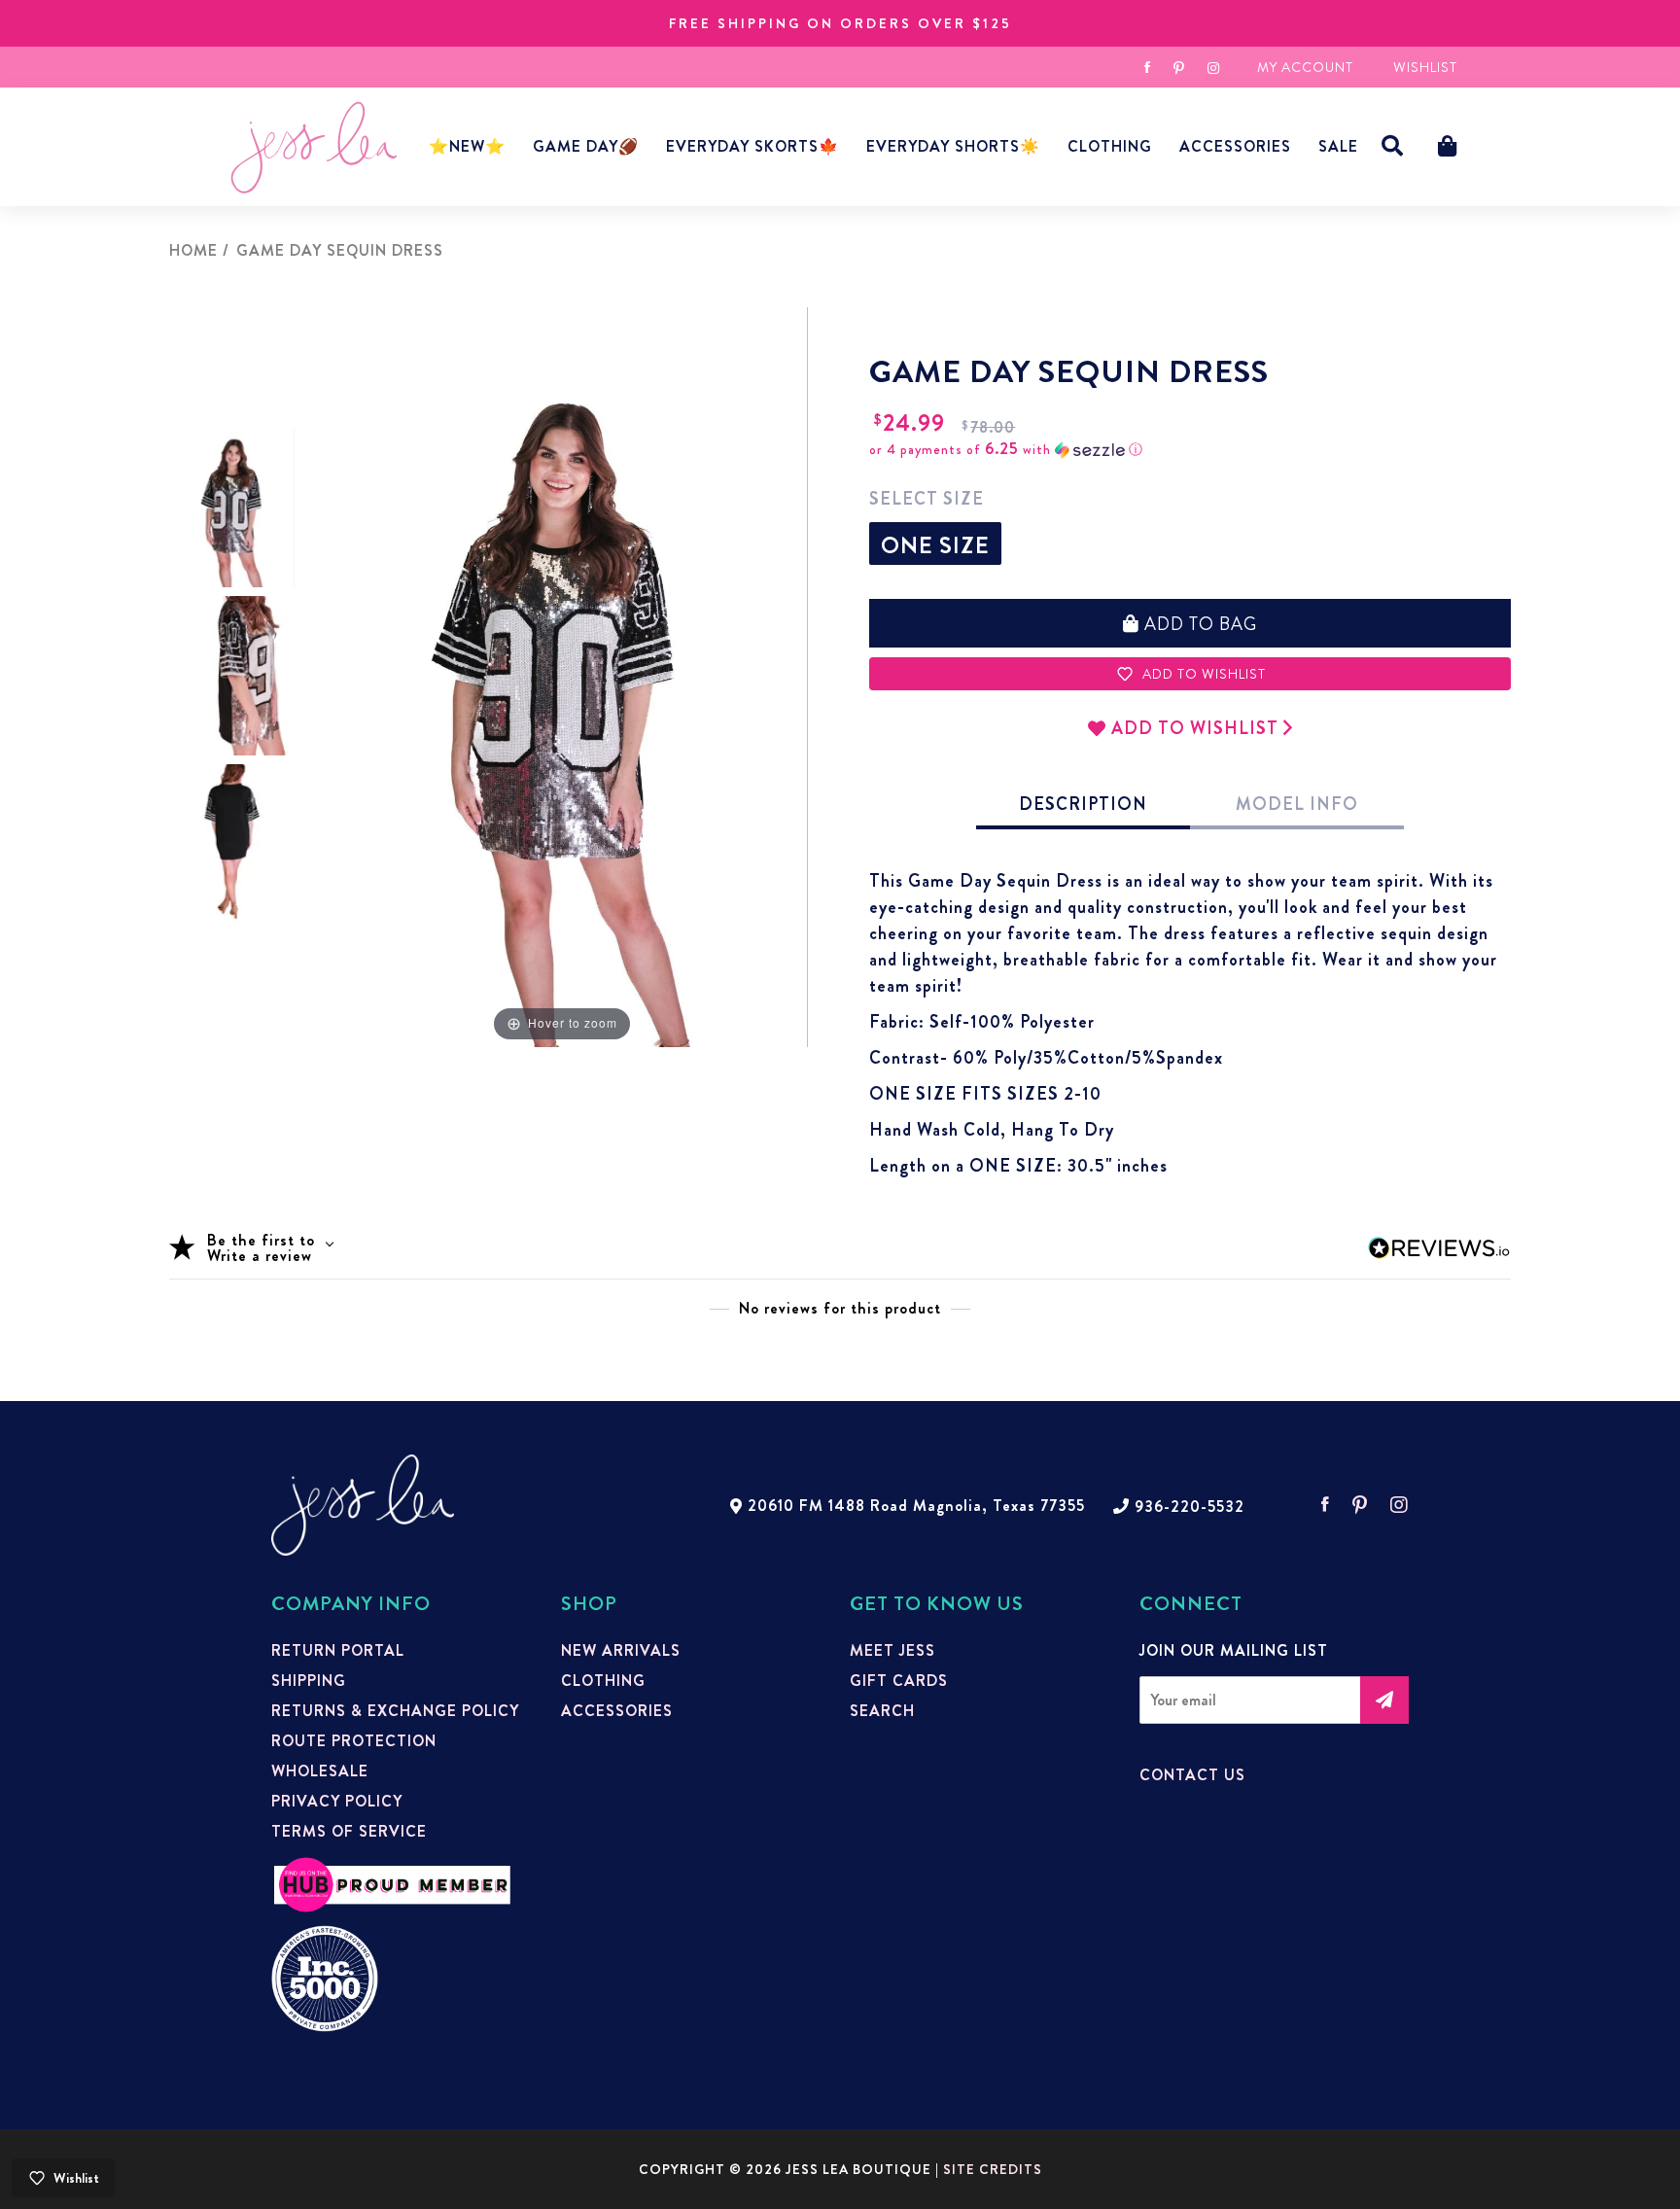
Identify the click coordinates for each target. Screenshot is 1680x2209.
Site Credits (993, 2169)
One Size (935, 545)
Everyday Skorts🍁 (752, 146)
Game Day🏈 (586, 146)
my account (1305, 67)
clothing (603, 1681)
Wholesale (320, 1771)
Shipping (309, 1681)
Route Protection (354, 1741)
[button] (1393, 146)
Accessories (617, 1711)
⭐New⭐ (467, 146)
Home (193, 250)
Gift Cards (899, 1681)
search (882, 1711)
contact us (1192, 1775)
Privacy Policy (337, 1802)
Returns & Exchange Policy (395, 1711)
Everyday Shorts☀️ (953, 146)
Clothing (1110, 146)
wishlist (1425, 67)
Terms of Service (349, 1832)
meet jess (892, 1651)
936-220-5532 (1190, 1507)
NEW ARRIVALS (621, 1651)
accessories (1235, 146)
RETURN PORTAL (338, 1651)
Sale (1338, 146)
